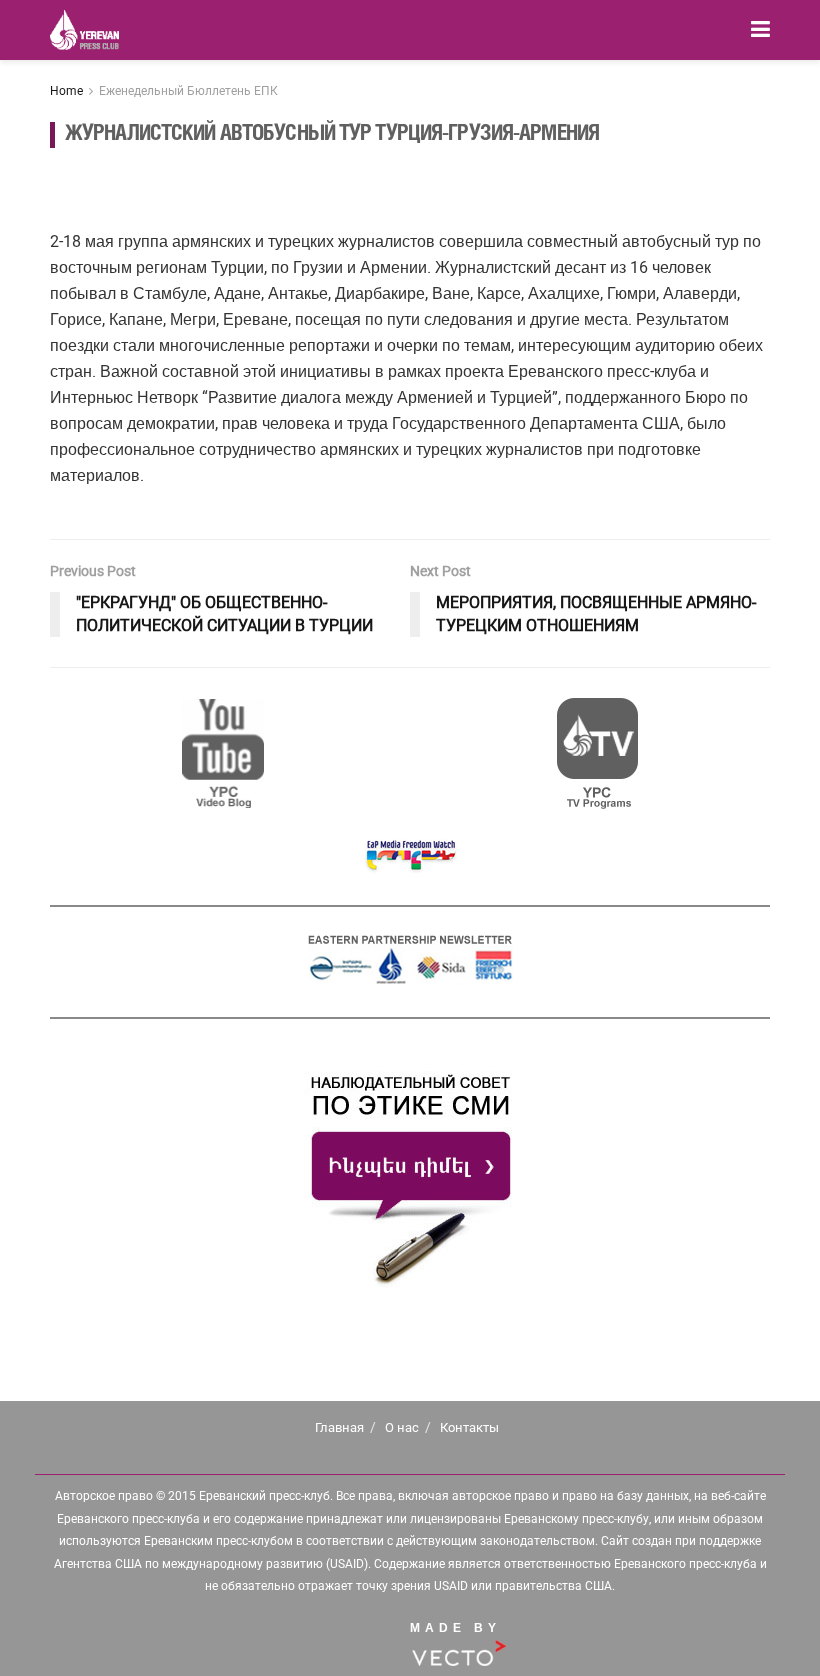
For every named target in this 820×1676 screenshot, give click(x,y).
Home (66, 91)
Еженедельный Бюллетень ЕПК (188, 91)
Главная (339, 1427)
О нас (402, 1427)
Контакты (469, 1427)
